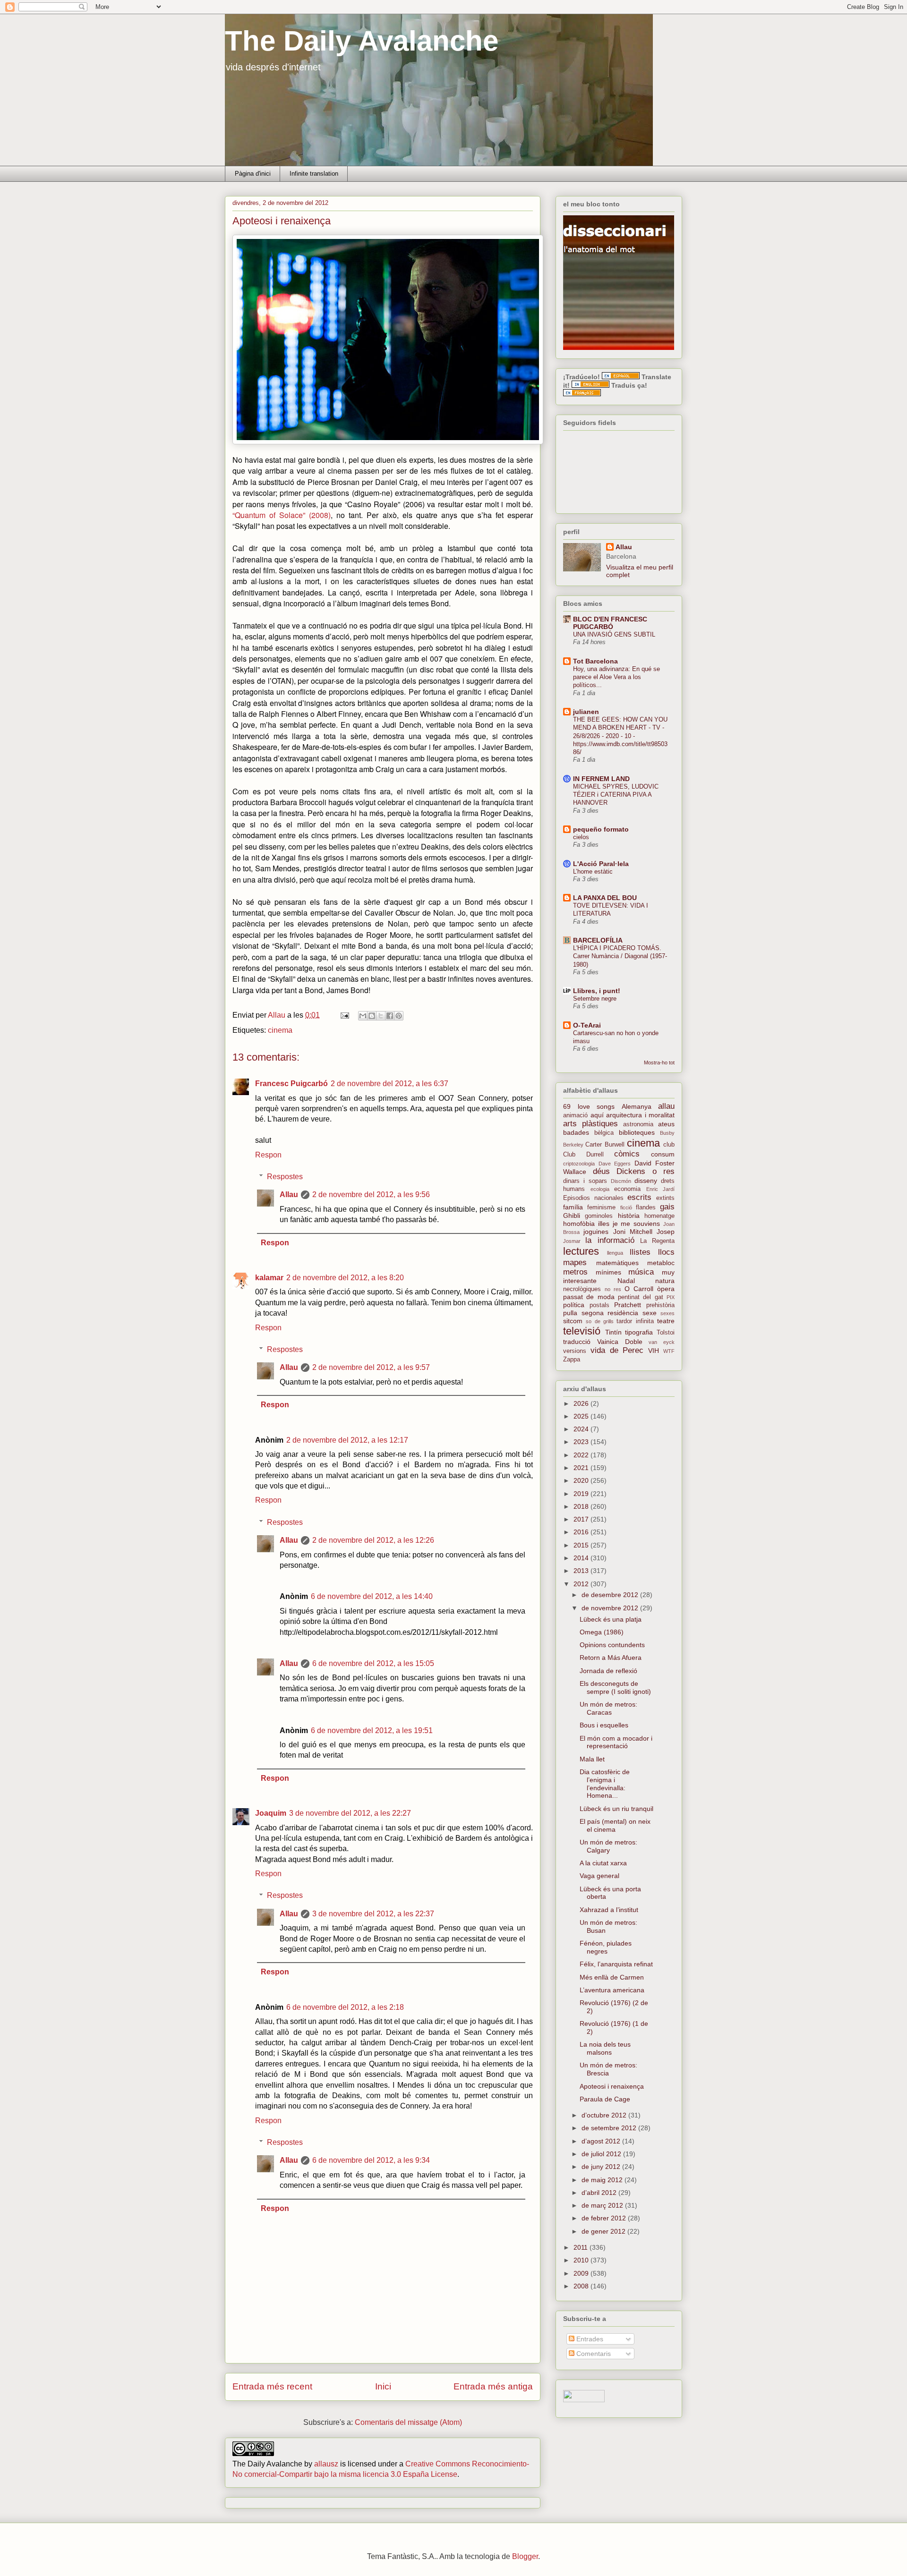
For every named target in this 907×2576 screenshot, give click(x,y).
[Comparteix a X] (381, 1016)
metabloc (661, 1263)
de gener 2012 (604, 2231)
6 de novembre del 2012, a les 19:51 (372, 1730)
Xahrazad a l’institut (609, 1910)
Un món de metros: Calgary (608, 1846)
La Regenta (657, 1241)
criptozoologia (579, 1164)
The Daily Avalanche (362, 41)
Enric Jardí (661, 1189)
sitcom (573, 1321)
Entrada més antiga (493, 2386)
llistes (640, 1252)
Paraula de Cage (605, 2099)
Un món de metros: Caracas (608, 1708)
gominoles (599, 1216)
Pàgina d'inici (253, 174)
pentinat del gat (641, 1297)
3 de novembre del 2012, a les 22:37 (373, 1914)
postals (599, 1305)
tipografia (639, 1332)
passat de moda (589, 1297)
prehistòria (660, 1305)
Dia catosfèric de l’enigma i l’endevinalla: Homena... (605, 1784)
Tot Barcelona (595, 661)
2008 (582, 2286)
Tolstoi (666, 1333)
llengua (615, 1253)
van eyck (662, 1342)
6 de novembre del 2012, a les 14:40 (372, 1596)
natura (665, 1281)
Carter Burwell (605, 1145)
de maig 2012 (603, 2180)
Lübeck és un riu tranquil (616, 1809)
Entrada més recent (272, 2386)
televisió (582, 1331)
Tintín (613, 1332)
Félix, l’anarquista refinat (616, 1964)
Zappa (572, 1360)
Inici (383, 2386)
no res (613, 1289)
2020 (582, 1480)
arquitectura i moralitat (640, 1115)
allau (666, 1106)
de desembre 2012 (611, 1595)
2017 (582, 1519)
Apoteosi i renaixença (612, 2086)
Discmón (621, 1181)
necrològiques (582, 1289)
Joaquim (271, 1813)
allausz (326, 2464)
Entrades (589, 2339)
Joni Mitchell (633, 1232)
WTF (669, 1351)
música (641, 1272)
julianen (586, 712)
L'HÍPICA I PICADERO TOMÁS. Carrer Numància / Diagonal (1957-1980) (620, 956)
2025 (582, 1416)
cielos (581, 837)
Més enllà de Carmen (612, 1977)
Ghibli (572, 1216)
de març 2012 (603, 2205)
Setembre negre (595, 999)
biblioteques (637, 1132)
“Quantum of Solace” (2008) (282, 515)
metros (575, 1272)
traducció (577, 1342)
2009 (582, 2273)
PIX (671, 1297)
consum (663, 1154)
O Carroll (639, 1289)
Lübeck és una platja (611, 1619)
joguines (596, 1232)
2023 (582, 1442)
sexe (650, 1313)
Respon (268, 1155)
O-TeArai (587, 1025)
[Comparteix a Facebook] (390, 1016)
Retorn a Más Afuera (611, 1658)
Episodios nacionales (593, 1198)
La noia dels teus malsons (605, 2048)
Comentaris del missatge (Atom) (408, 2422)
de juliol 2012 (602, 2154)
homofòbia (579, 1224)
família (573, 1207)
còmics (627, 1154)
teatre (666, 1321)
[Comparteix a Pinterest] (399, 1016)
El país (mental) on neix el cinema (615, 1825)
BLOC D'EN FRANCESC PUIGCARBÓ (610, 623)
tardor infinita (635, 1321)
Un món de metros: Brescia (608, 2069)
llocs (666, 1252)
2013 (582, 1571)
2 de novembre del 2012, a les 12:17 (347, 1440)
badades (576, 1132)
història (629, 1216)
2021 (582, 1468)
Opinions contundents (612, 1645)
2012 (582, 1584)
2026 (582, 1403)
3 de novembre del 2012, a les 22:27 (350, 1813)
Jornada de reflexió (608, 1671)
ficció (626, 1207)
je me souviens (637, 1224)
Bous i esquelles (604, 1725)
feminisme (601, 1207)
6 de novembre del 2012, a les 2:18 (345, 2007)
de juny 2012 (602, 2167)
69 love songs (589, 1106)
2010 (582, 2260)
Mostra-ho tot (659, 1063)
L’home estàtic (593, 871)
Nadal (626, 1281)
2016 (582, 1532)
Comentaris (593, 2354)
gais (667, 1207)
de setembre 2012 (610, 2128)
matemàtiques (617, 1263)
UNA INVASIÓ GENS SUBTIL (614, 634)
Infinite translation (314, 174)
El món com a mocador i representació (616, 1742)
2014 (582, 1558)
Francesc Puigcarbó (291, 1084)
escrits (639, 1197)
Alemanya (637, 1106)
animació (575, 1115)
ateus (666, 1124)
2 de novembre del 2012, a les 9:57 (371, 1367)
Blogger (525, 2556)
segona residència (610, 1313)
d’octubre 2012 (605, 2115)
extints (665, 1198)
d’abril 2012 (600, 2193)
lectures (581, 1251)
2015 (582, 1545)
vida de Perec (617, 1350)
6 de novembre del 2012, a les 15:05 (373, 1663)
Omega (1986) (602, 1632)
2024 (582, 1429)
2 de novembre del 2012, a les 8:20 (345, 1278)
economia (627, 1189)
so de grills (600, 1321)
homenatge (659, 1216)
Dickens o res (646, 1171)
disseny (646, 1181)
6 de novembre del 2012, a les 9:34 (371, 2160)
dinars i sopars (585, 1181)
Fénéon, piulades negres (606, 1947)
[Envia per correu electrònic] (363, 1016)
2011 (582, 2247)
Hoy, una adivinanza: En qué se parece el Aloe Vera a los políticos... (616, 677)
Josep (666, 1232)
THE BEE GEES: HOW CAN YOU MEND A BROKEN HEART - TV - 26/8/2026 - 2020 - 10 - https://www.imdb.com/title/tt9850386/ (620, 736)
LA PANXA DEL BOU (605, 898)
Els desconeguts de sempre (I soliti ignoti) (615, 1688)
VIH (654, 1351)
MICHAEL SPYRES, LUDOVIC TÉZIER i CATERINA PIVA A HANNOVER (616, 795)
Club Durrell (583, 1155)
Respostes (285, 1177)
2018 (582, 1506)
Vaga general (599, 1876)
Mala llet (592, 1759)
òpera (666, 1289)
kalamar (269, 1278)
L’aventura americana (612, 1990)
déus (601, 1171)
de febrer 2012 (605, 2218)
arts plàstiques (590, 1124)
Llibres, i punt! (597, 991)
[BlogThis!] (372, 1016)
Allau (289, 1194)
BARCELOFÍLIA (598, 940)
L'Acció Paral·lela (601, 864)
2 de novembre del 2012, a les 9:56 (371, 1194)
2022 (582, 1455)
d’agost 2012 (602, 2141)
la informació (610, 1240)
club (669, 1145)
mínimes (608, 1272)
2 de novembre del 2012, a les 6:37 (389, 1084)
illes (604, 1224)
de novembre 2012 (611, 1608)
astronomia (638, 1124)
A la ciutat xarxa (603, 1863)
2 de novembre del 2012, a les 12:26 (373, 1540)
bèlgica (604, 1133)
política (574, 1305)
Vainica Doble (620, 1342)
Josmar (572, 1241)
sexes (667, 1313)
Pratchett (628, 1305)
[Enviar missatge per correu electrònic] (344, 1015)
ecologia (600, 1189)
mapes (575, 1262)
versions (575, 1351)
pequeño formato (601, 829)
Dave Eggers (615, 1164)
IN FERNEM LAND (601, 779)
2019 (582, 1494)
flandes (646, 1207)
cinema (280, 1030)
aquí (597, 1115)
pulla (570, 1313)
